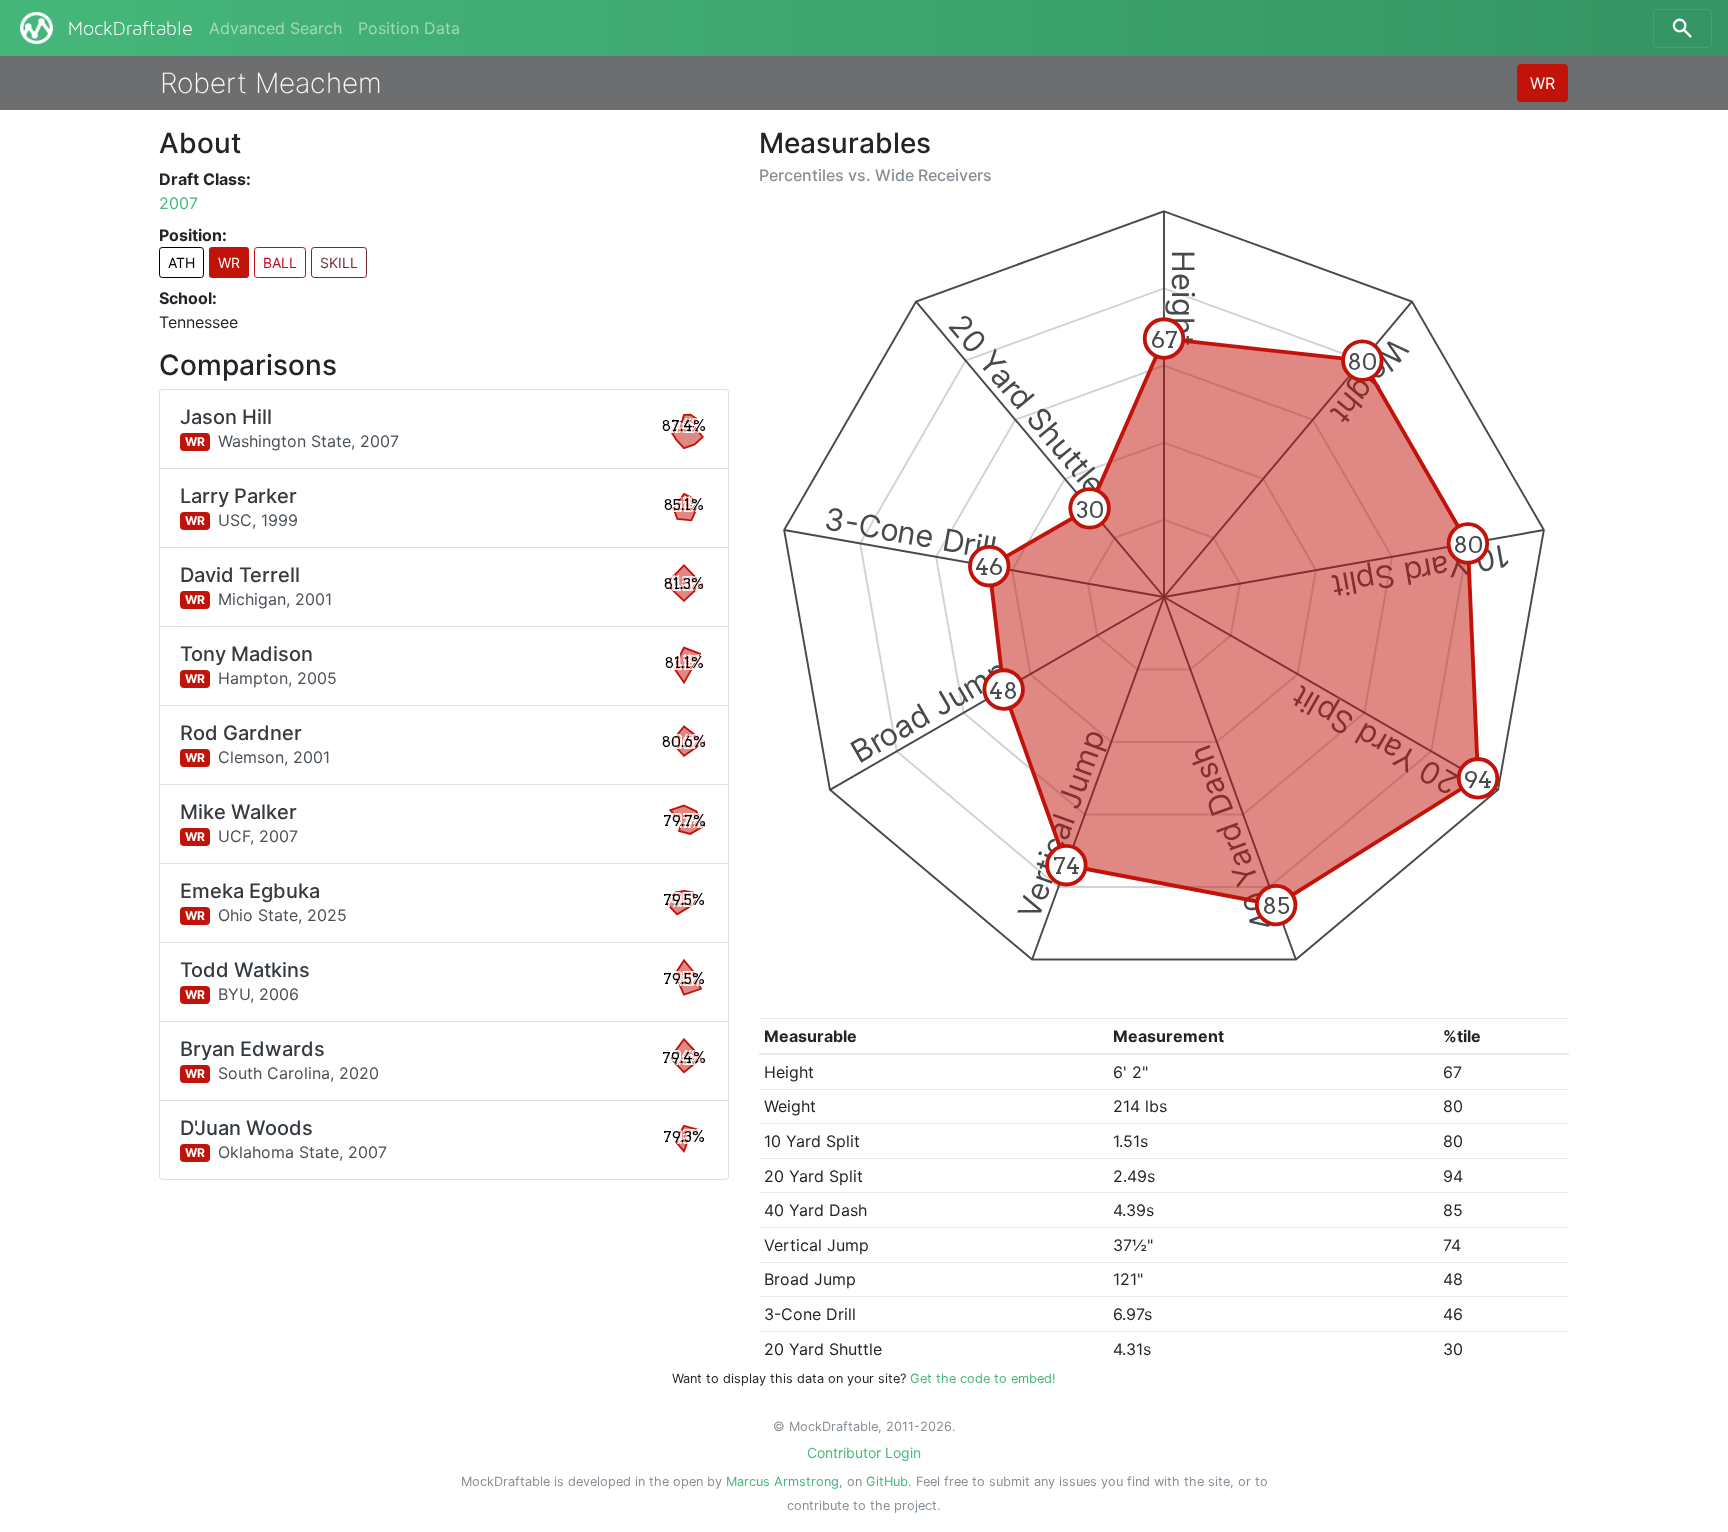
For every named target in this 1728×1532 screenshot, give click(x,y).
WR (1542, 83)
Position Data (409, 28)
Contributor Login (864, 1452)
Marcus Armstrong (782, 1481)
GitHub (887, 1481)
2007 (178, 203)
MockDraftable (130, 29)
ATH (181, 262)
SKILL (339, 262)
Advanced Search (275, 28)
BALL (280, 262)
